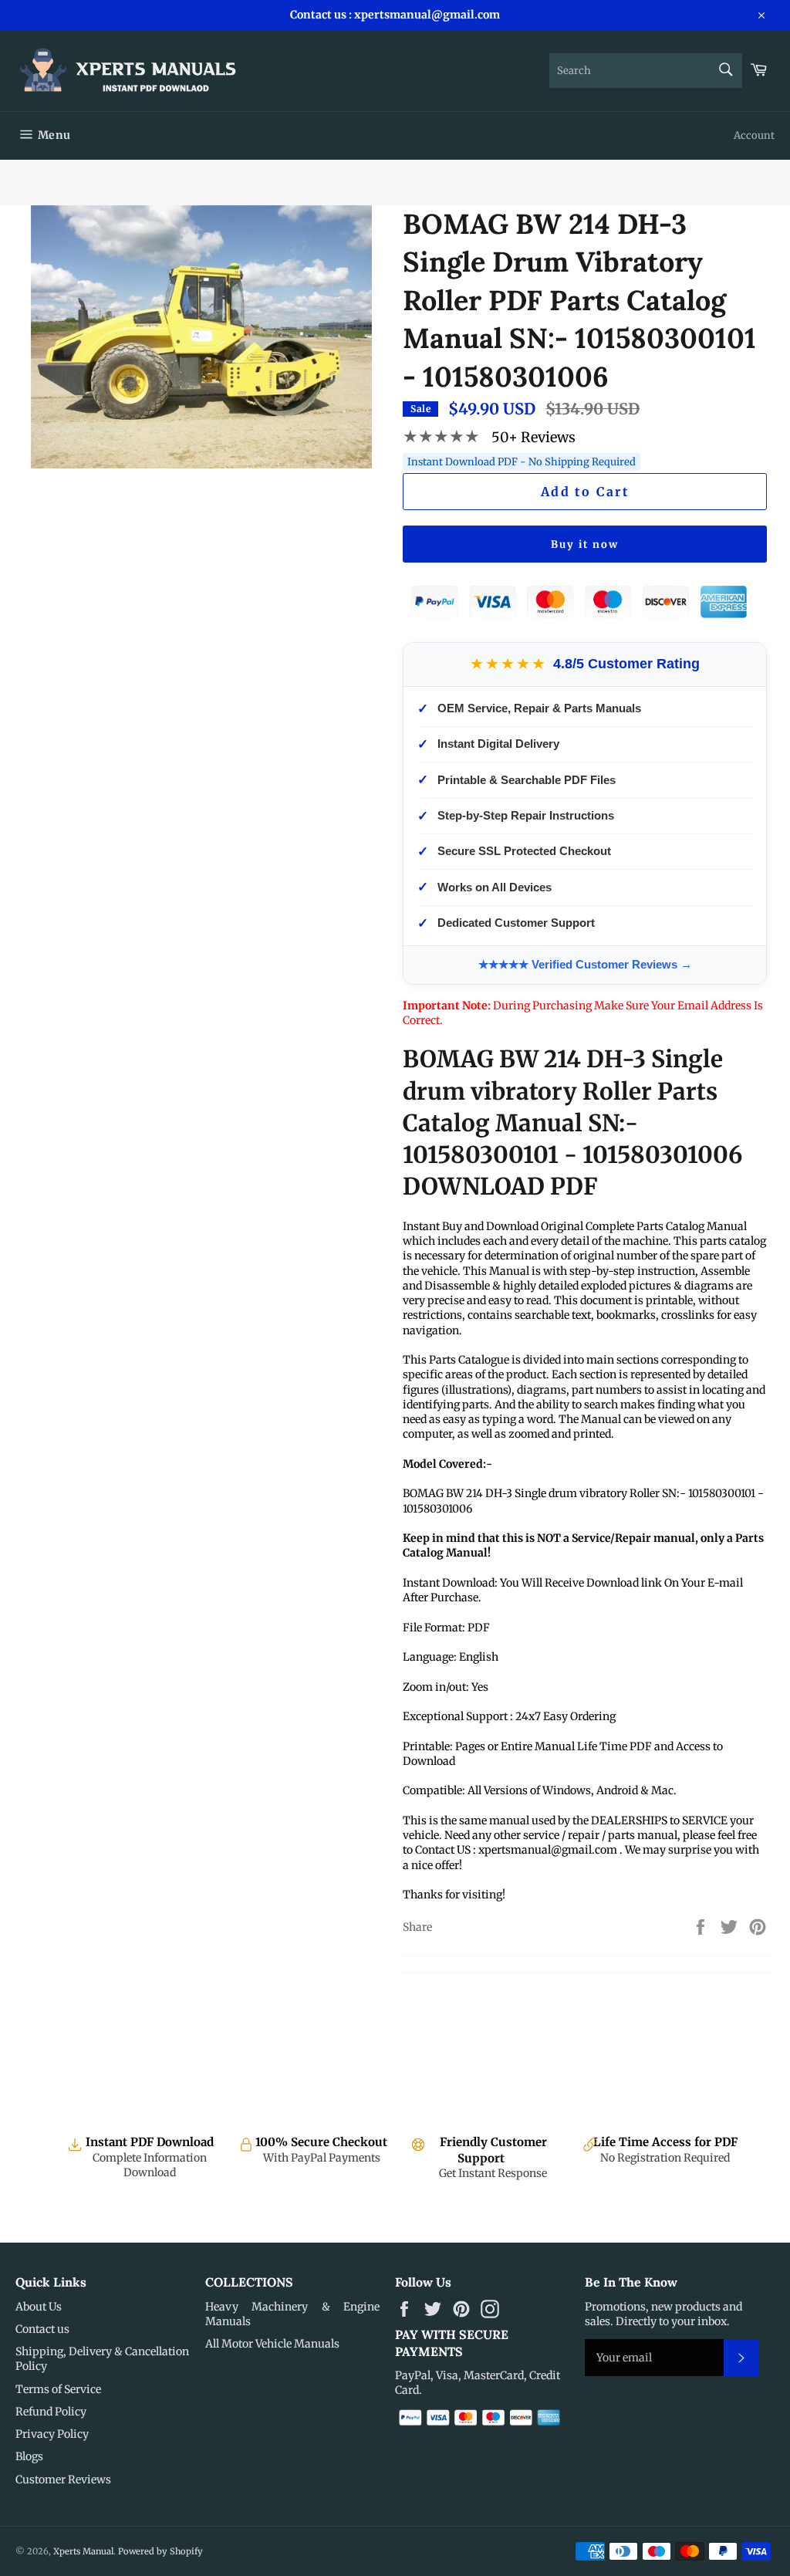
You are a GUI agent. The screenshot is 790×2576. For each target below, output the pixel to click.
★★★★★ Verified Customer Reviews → (585, 964)
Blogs (29, 2456)
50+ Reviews (533, 437)
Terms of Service (58, 2389)
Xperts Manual (83, 2551)
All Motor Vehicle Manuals (272, 2344)
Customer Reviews (63, 2480)
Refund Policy (51, 2412)
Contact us (42, 2329)
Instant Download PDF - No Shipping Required (522, 462)
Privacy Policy (52, 2434)
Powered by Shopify (160, 2551)
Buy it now (585, 544)
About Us (39, 2307)
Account (754, 135)
